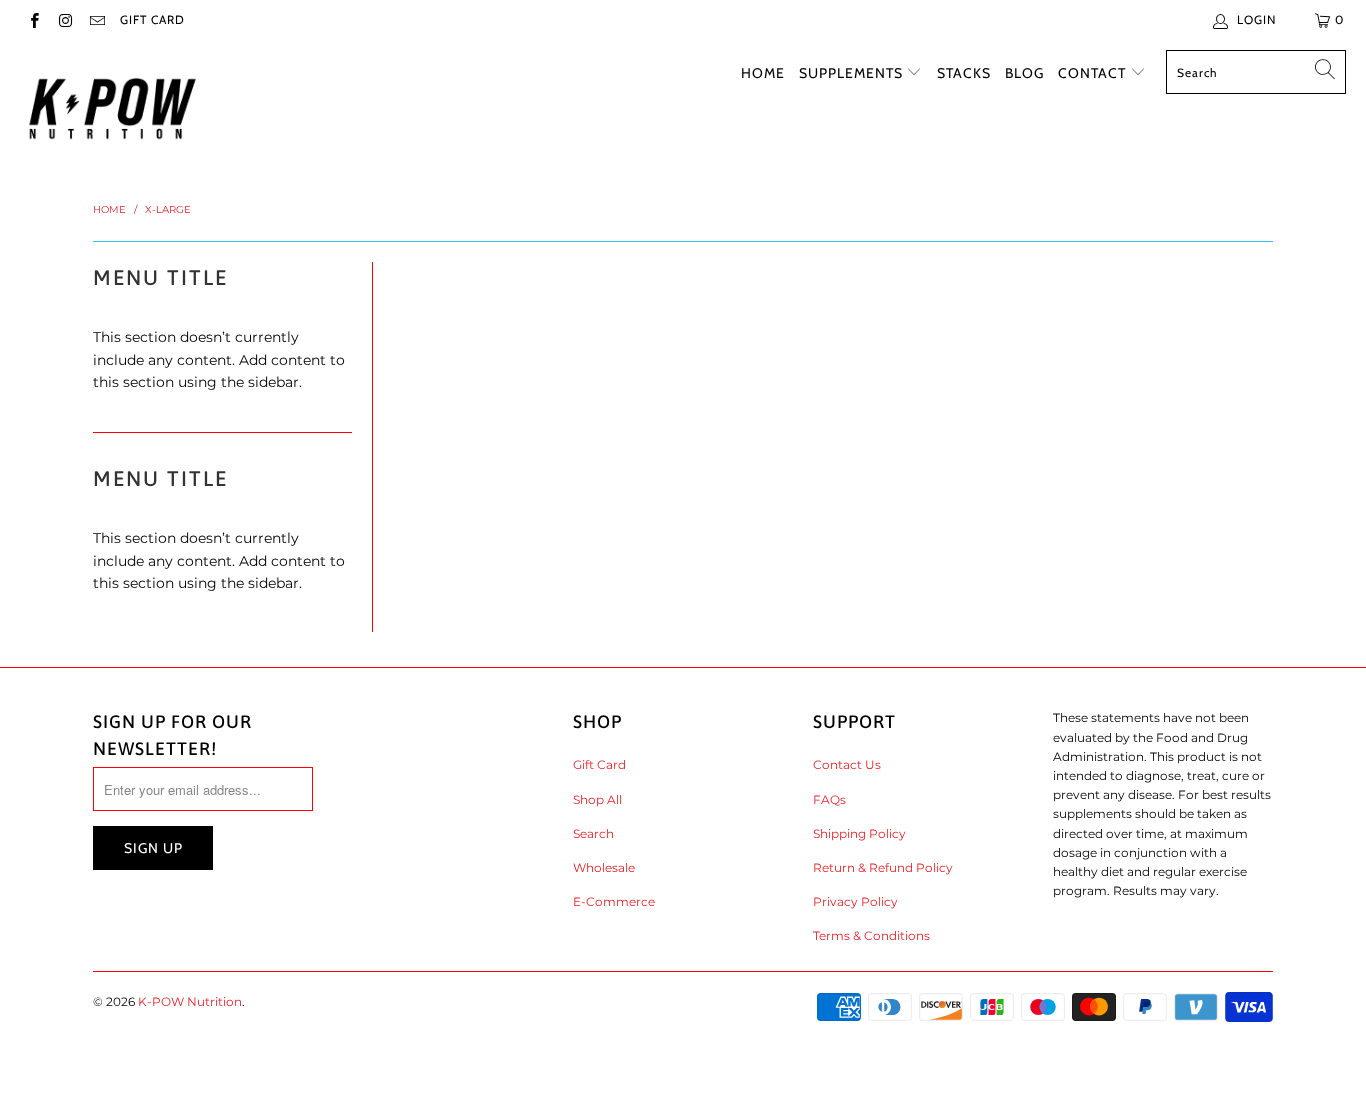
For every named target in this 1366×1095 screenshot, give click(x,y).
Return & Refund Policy (883, 867)
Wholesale (604, 867)
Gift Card (152, 19)
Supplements (853, 73)
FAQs (829, 799)
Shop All (597, 799)
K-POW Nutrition (190, 1001)
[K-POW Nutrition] (112, 109)
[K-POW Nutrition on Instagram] (64, 19)
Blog (1024, 73)
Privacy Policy (855, 901)
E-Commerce (614, 901)
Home (763, 73)
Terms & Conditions (871, 935)
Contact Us (847, 764)
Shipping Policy (859, 833)
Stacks (964, 73)
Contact (1094, 73)
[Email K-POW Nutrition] (96, 19)
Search (593, 833)
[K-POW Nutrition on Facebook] (33, 19)
